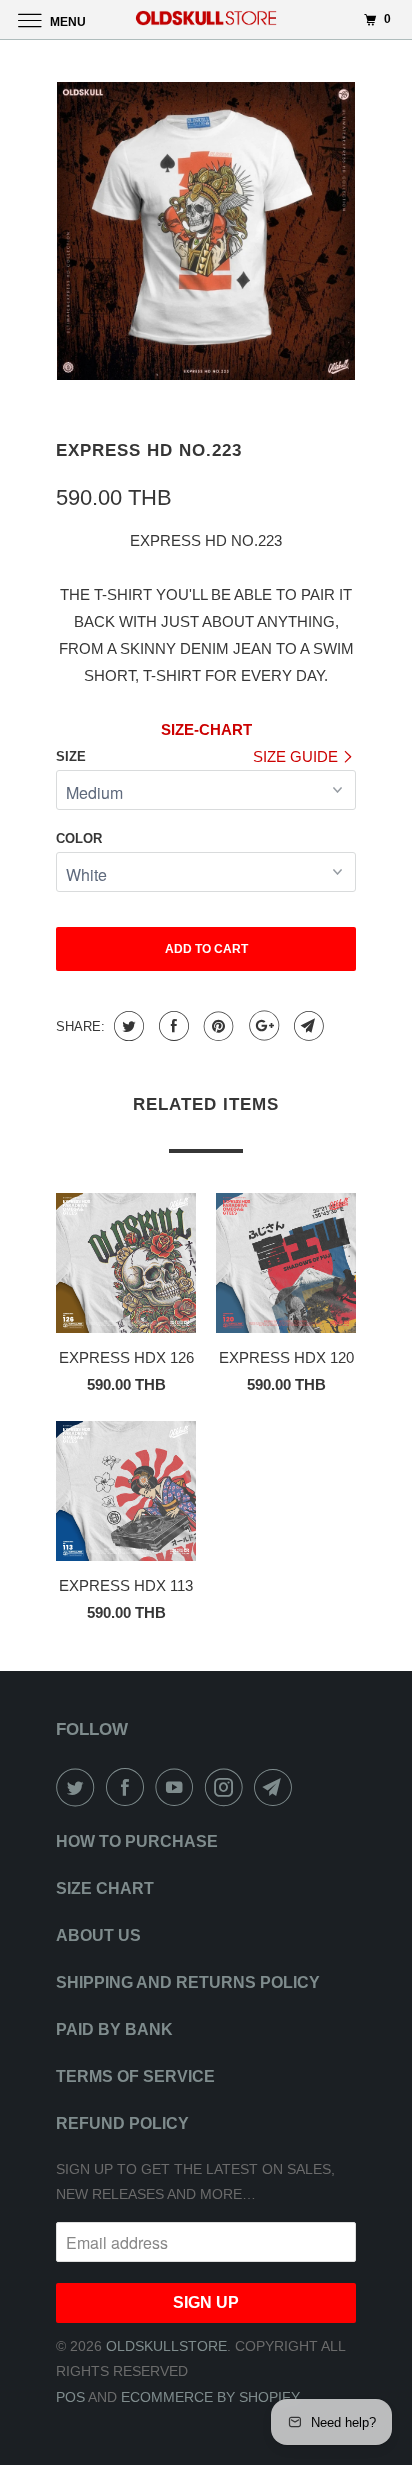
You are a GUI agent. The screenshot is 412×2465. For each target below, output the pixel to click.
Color (79, 838)
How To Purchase (137, 1841)
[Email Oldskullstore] (277, 1787)
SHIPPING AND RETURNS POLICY (188, 1982)
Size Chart (105, 1888)
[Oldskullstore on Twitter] (79, 1787)
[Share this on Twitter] (126, 1026)
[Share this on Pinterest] (216, 1026)
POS (70, 2397)
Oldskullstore (166, 2346)
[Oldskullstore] (206, 19)
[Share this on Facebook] (171, 1026)
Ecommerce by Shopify (210, 2397)
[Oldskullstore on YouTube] (178, 1787)
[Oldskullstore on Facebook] (129, 1787)
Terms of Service (135, 2076)
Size (71, 756)
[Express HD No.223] (206, 231)
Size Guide (297, 756)
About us (98, 1935)
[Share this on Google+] (261, 1026)
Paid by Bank (114, 2029)
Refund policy (122, 2123)
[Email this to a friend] (306, 1026)
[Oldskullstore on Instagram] (228, 1787)
